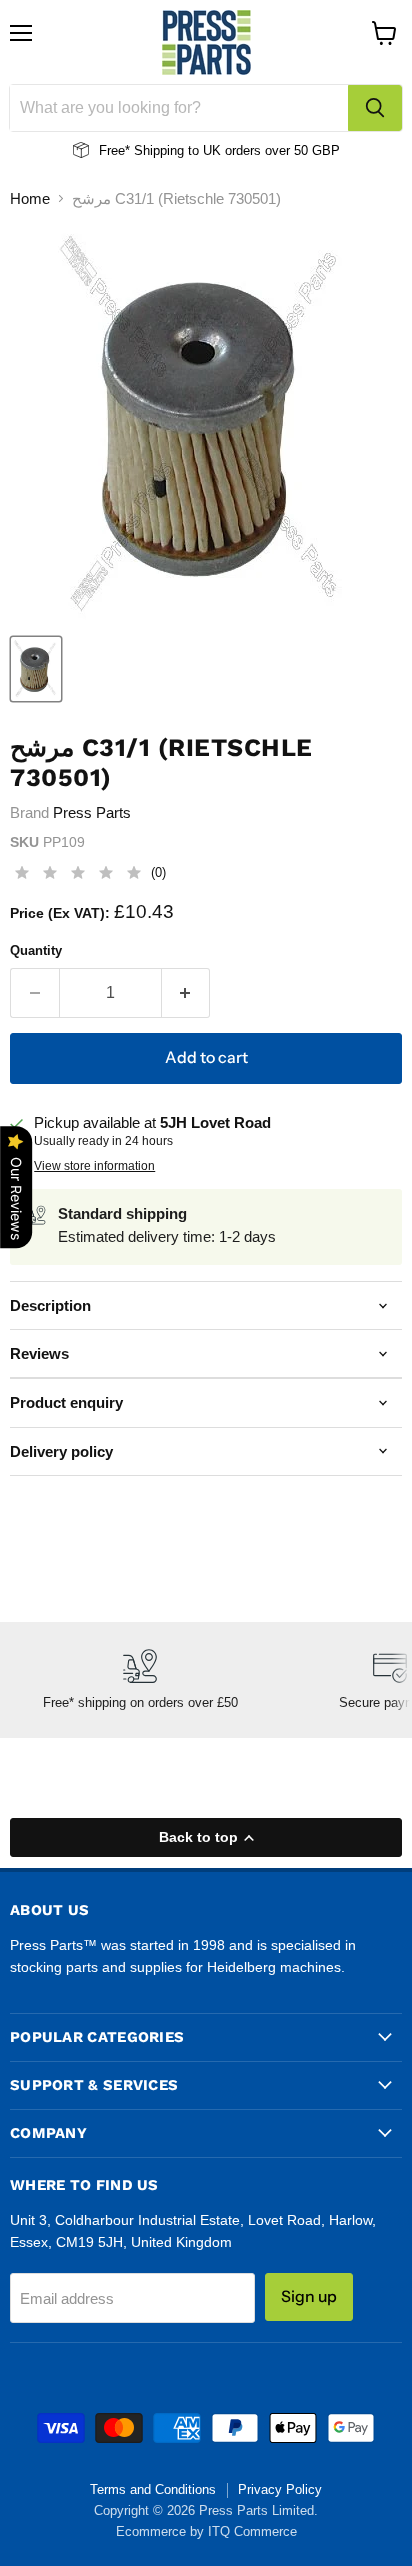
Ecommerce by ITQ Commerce (206, 2531)
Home (30, 198)
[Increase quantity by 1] (186, 993)
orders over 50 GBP (280, 150)
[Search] (375, 108)
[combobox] (179, 108)
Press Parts (92, 812)
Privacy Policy (280, 2489)
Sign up (309, 2296)
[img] (78, 875)
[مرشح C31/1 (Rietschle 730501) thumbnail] (36, 669)
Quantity (36, 950)
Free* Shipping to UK (160, 150)
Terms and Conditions (153, 2489)
